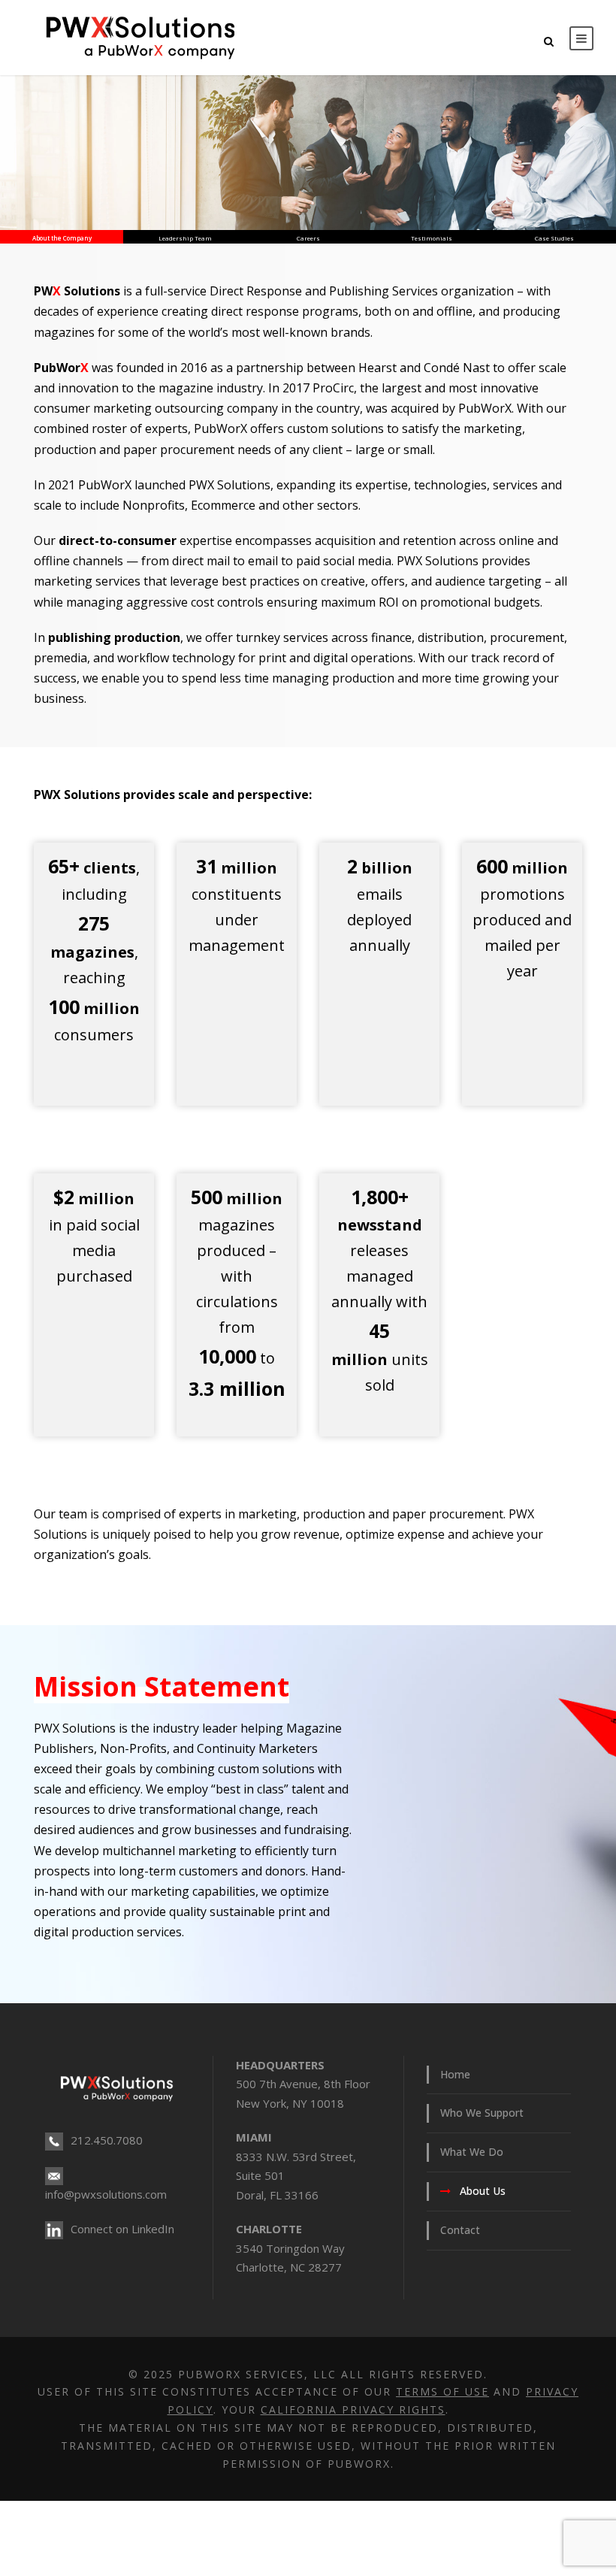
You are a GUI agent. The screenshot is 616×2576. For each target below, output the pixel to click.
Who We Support (482, 2113)
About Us (483, 2191)
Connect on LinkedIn (122, 2229)
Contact (460, 2230)
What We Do (472, 2152)
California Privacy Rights (353, 2410)
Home (455, 2074)
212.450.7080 (107, 2140)
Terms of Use (442, 2391)
